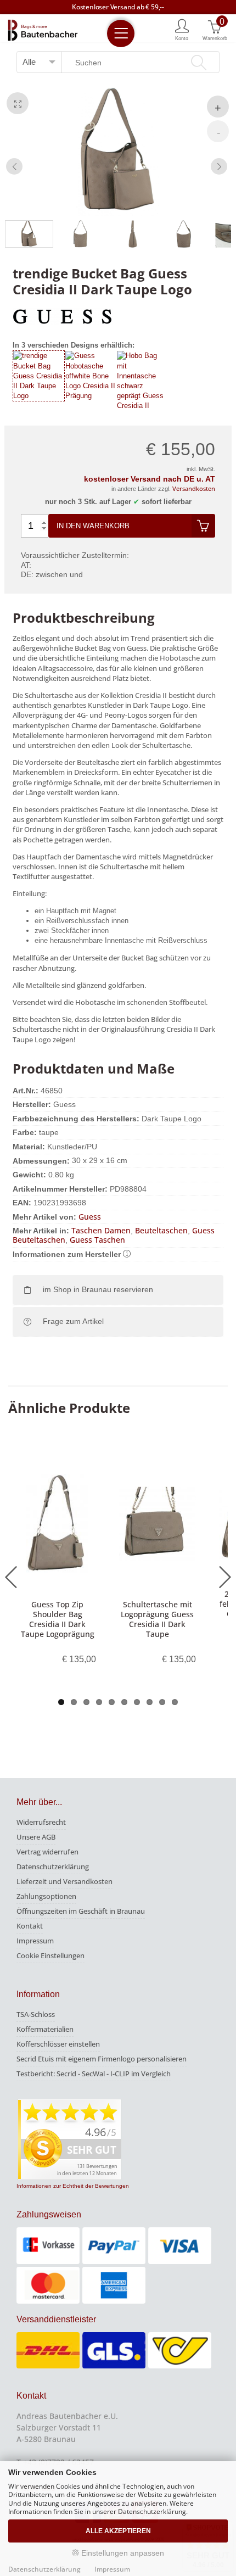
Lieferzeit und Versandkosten (64, 1881)
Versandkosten (194, 488)
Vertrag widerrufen (47, 1852)
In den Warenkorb (93, 526)
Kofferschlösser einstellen (58, 2044)
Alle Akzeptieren (118, 2531)
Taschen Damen (101, 1230)
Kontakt (30, 1926)
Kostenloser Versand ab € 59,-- (118, 7)
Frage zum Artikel (73, 1321)
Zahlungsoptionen (46, 1896)
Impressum (35, 1941)
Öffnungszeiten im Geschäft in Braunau (81, 1911)
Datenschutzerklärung (53, 1867)
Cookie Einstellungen (50, 1955)
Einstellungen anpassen (122, 2553)
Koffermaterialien (45, 2029)
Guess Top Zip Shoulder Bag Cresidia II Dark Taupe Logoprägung (58, 1619)
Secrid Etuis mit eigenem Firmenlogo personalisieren (102, 2059)
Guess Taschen (97, 1240)
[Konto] (182, 29)
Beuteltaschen (161, 1230)
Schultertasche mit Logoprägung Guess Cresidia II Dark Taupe (157, 1619)
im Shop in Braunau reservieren (98, 1289)
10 (175, 1702)
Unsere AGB (36, 1837)
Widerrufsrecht (41, 1822)
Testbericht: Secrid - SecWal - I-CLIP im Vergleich (94, 2074)
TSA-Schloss (36, 2014)
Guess (90, 1217)
